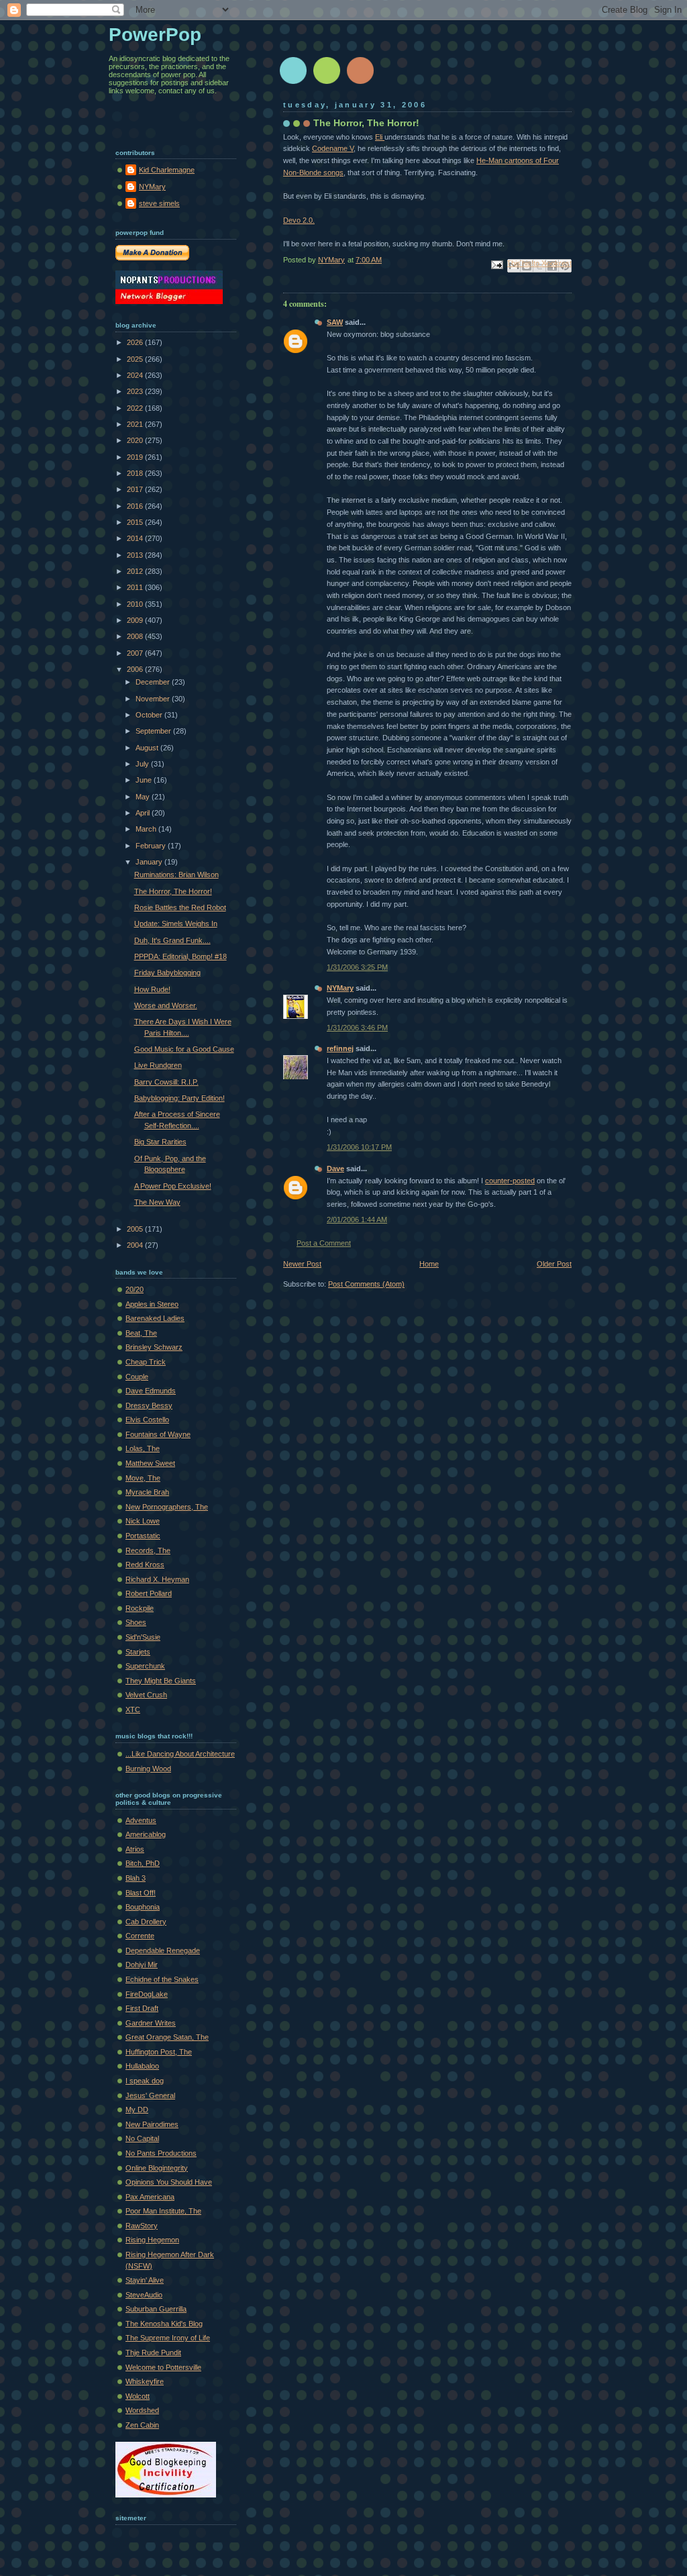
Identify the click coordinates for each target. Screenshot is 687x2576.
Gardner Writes (151, 2023)
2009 (136, 620)
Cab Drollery (146, 1922)
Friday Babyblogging (167, 973)
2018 (136, 473)
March (147, 829)
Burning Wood (148, 1769)
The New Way (157, 1202)
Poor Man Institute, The (163, 2211)
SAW (335, 322)
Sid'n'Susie (143, 1637)
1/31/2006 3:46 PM (357, 1028)
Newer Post (302, 1264)
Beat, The (141, 1333)
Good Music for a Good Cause (184, 1049)
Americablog (146, 1834)
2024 (136, 375)
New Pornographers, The (167, 1507)
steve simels (159, 203)
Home (429, 1264)
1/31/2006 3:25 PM (357, 967)
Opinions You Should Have (169, 2182)
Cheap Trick (146, 1362)
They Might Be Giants (161, 1681)
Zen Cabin (142, 2425)
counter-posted (510, 1181)
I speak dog (145, 2081)
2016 (136, 506)
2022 (136, 408)
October (150, 715)
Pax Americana (150, 2197)
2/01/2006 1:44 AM (357, 1220)
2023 (136, 391)
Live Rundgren (158, 1065)
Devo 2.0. (299, 220)
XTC (133, 1710)
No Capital (142, 2138)
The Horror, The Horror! (173, 891)
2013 (136, 555)
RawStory (142, 2226)
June (145, 780)
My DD (137, 2110)
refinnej (340, 1048)
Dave (335, 1169)
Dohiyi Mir (142, 1965)
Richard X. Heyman (157, 1579)
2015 (136, 522)
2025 (136, 359)
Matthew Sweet (150, 1463)
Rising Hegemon (152, 2240)
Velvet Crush (146, 1695)
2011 (136, 587)
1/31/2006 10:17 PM (359, 1147)
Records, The (148, 1550)
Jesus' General (150, 2095)
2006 (136, 669)
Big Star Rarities (160, 1142)
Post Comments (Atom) (366, 1284)
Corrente (140, 1936)
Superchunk (145, 1666)
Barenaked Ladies (155, 1318)
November (154, 699)
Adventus (141, 1820)
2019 (136, 457)
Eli (380, 137)
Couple (137, 1377)
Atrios (135, 1849)
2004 (136, 1245)
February (152, 846)
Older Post (554, 1264)
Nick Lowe (143, 1521)
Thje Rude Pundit (153, 2352)
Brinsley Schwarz (154, 1347)
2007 (136, 653)
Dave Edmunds (151, 1391)
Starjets (138, 1652)
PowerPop (155, 35)
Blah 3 (136, 1878)
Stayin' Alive (145, 2280)
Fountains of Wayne (158, 1434)
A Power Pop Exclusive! (173, 1186)
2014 (136, 538)
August (148, 748)
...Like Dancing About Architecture (180, 1754)
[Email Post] (496, 264)
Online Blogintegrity (157, 2168)
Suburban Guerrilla (156, 2309)
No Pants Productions (161, 2153)
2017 (136, 489)
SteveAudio (144, 2295)
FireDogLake (147, 1994)
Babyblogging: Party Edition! (179, 1098)
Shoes (136, 1622)
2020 (136, 440)
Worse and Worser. (166, 1005)
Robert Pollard (149, 1593)
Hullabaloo (142, 2066)
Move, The (143, 1478)
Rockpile (140, 1608)
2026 (136, 342)
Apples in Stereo (152, 1304)
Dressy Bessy (149, 1405)
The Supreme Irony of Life (168, 2338)
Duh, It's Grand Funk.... (172, 940)
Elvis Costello (147, 1420)
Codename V (333, 148)
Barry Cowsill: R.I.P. (166, 1082)
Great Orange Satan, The (167, 2037)
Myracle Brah (147, 1492)
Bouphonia (143, 1907)
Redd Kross (145, 1565)
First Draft (142, 2008)
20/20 (135, 1289)
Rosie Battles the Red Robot (180, 907)
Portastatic (143, 1536)
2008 (136, 636)
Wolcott (138, 2396)
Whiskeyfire (145, 2381)
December (154, 682)
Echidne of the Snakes (162, 1979)
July (143, 764)
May (144, 797)
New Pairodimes (152, 2124)
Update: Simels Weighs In (176, 924)
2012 (136, 571)
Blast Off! (141, 1893)
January (150, 862)
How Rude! (152, 989)
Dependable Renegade (163, 1950)
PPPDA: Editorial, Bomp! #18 (180, 956)
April (144, 813)
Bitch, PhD (143, 1863)
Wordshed (142, 2410)
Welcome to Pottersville (163, 2367)
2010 (136, 604)
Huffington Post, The (159, 2052)
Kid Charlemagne (167, 170)
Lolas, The (143, 1448)
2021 (136, 424)
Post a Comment (324, 1243)
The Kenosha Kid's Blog (164, 2324)
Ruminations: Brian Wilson (176, 875)
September (154, 731)
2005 (136, 1229)
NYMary (340, 988)
